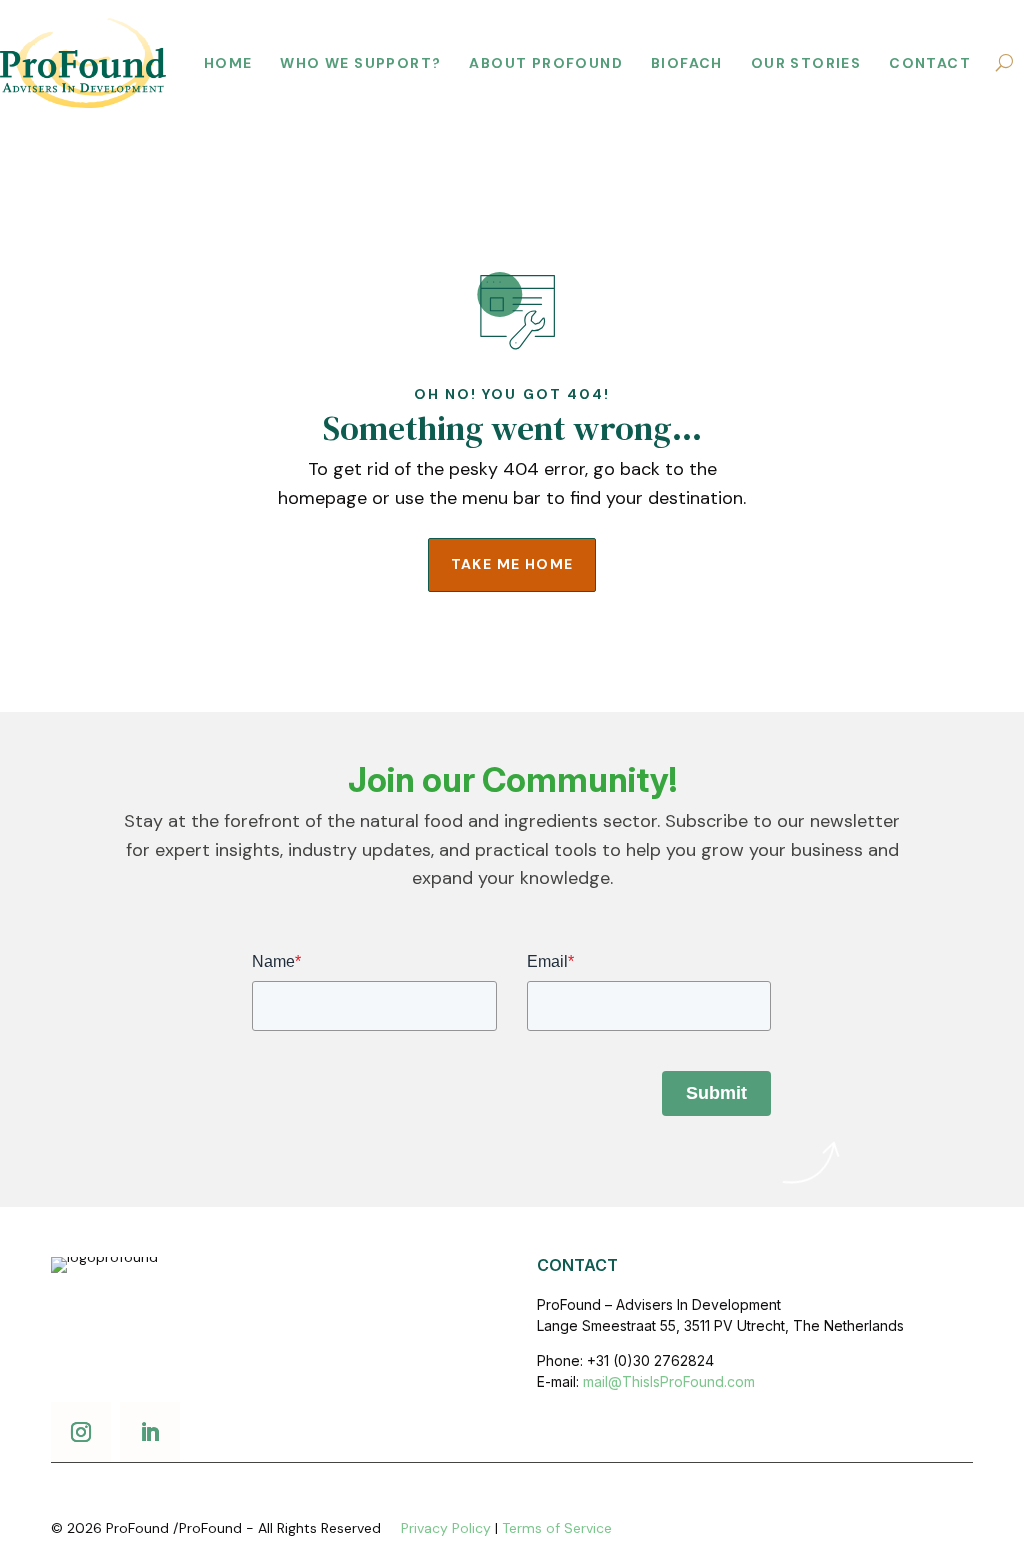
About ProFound (546, 63)
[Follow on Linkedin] (150, 1432)
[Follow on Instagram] (81, 1432)
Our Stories (806, 63)
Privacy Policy (446, 1528)
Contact (930, 63)
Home (228, 63)
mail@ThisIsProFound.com (669, 1381)
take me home (512, 564)
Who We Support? (360, 63)
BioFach (687, 63)
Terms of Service (557, 1528)
